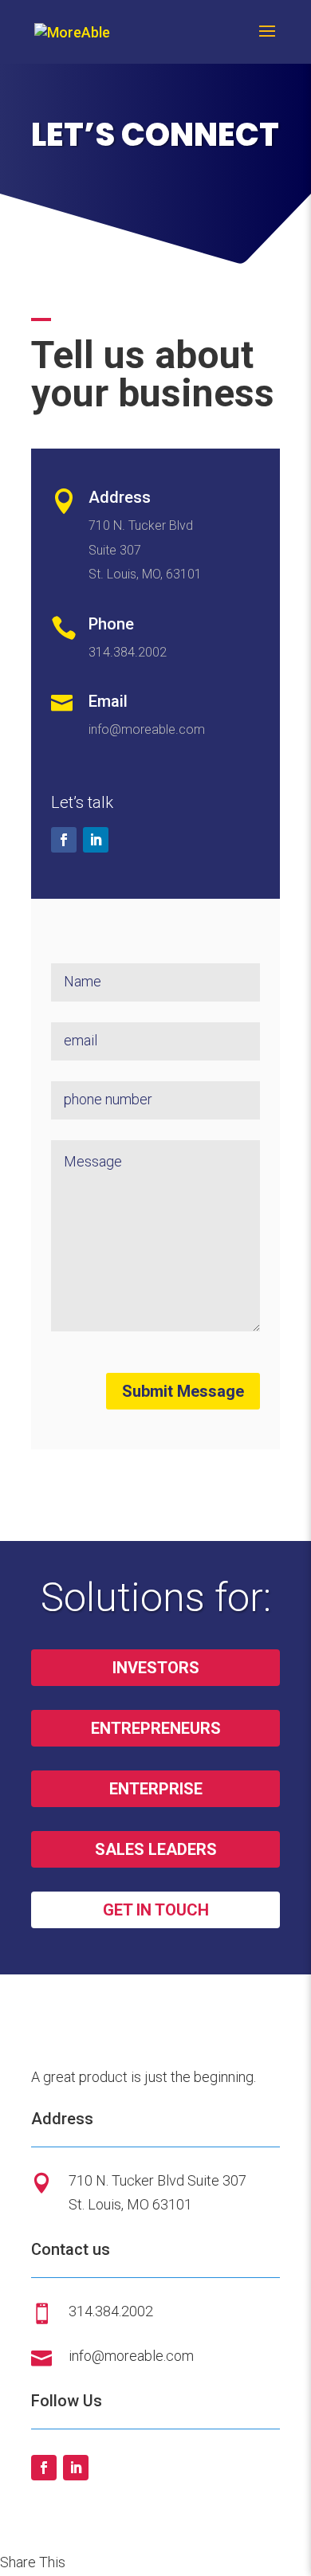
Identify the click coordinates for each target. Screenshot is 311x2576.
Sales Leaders (156, 1849)
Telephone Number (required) (88, 1078)
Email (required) (70, 1019)
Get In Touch (156, 1910)
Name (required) (71, 960)
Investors (156, 1668)
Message (63, 1137)
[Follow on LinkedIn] (96, 840)
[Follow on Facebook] (64, 840)
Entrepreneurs (156, 1728)
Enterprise (156, 1789)
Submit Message (183, 1391)
